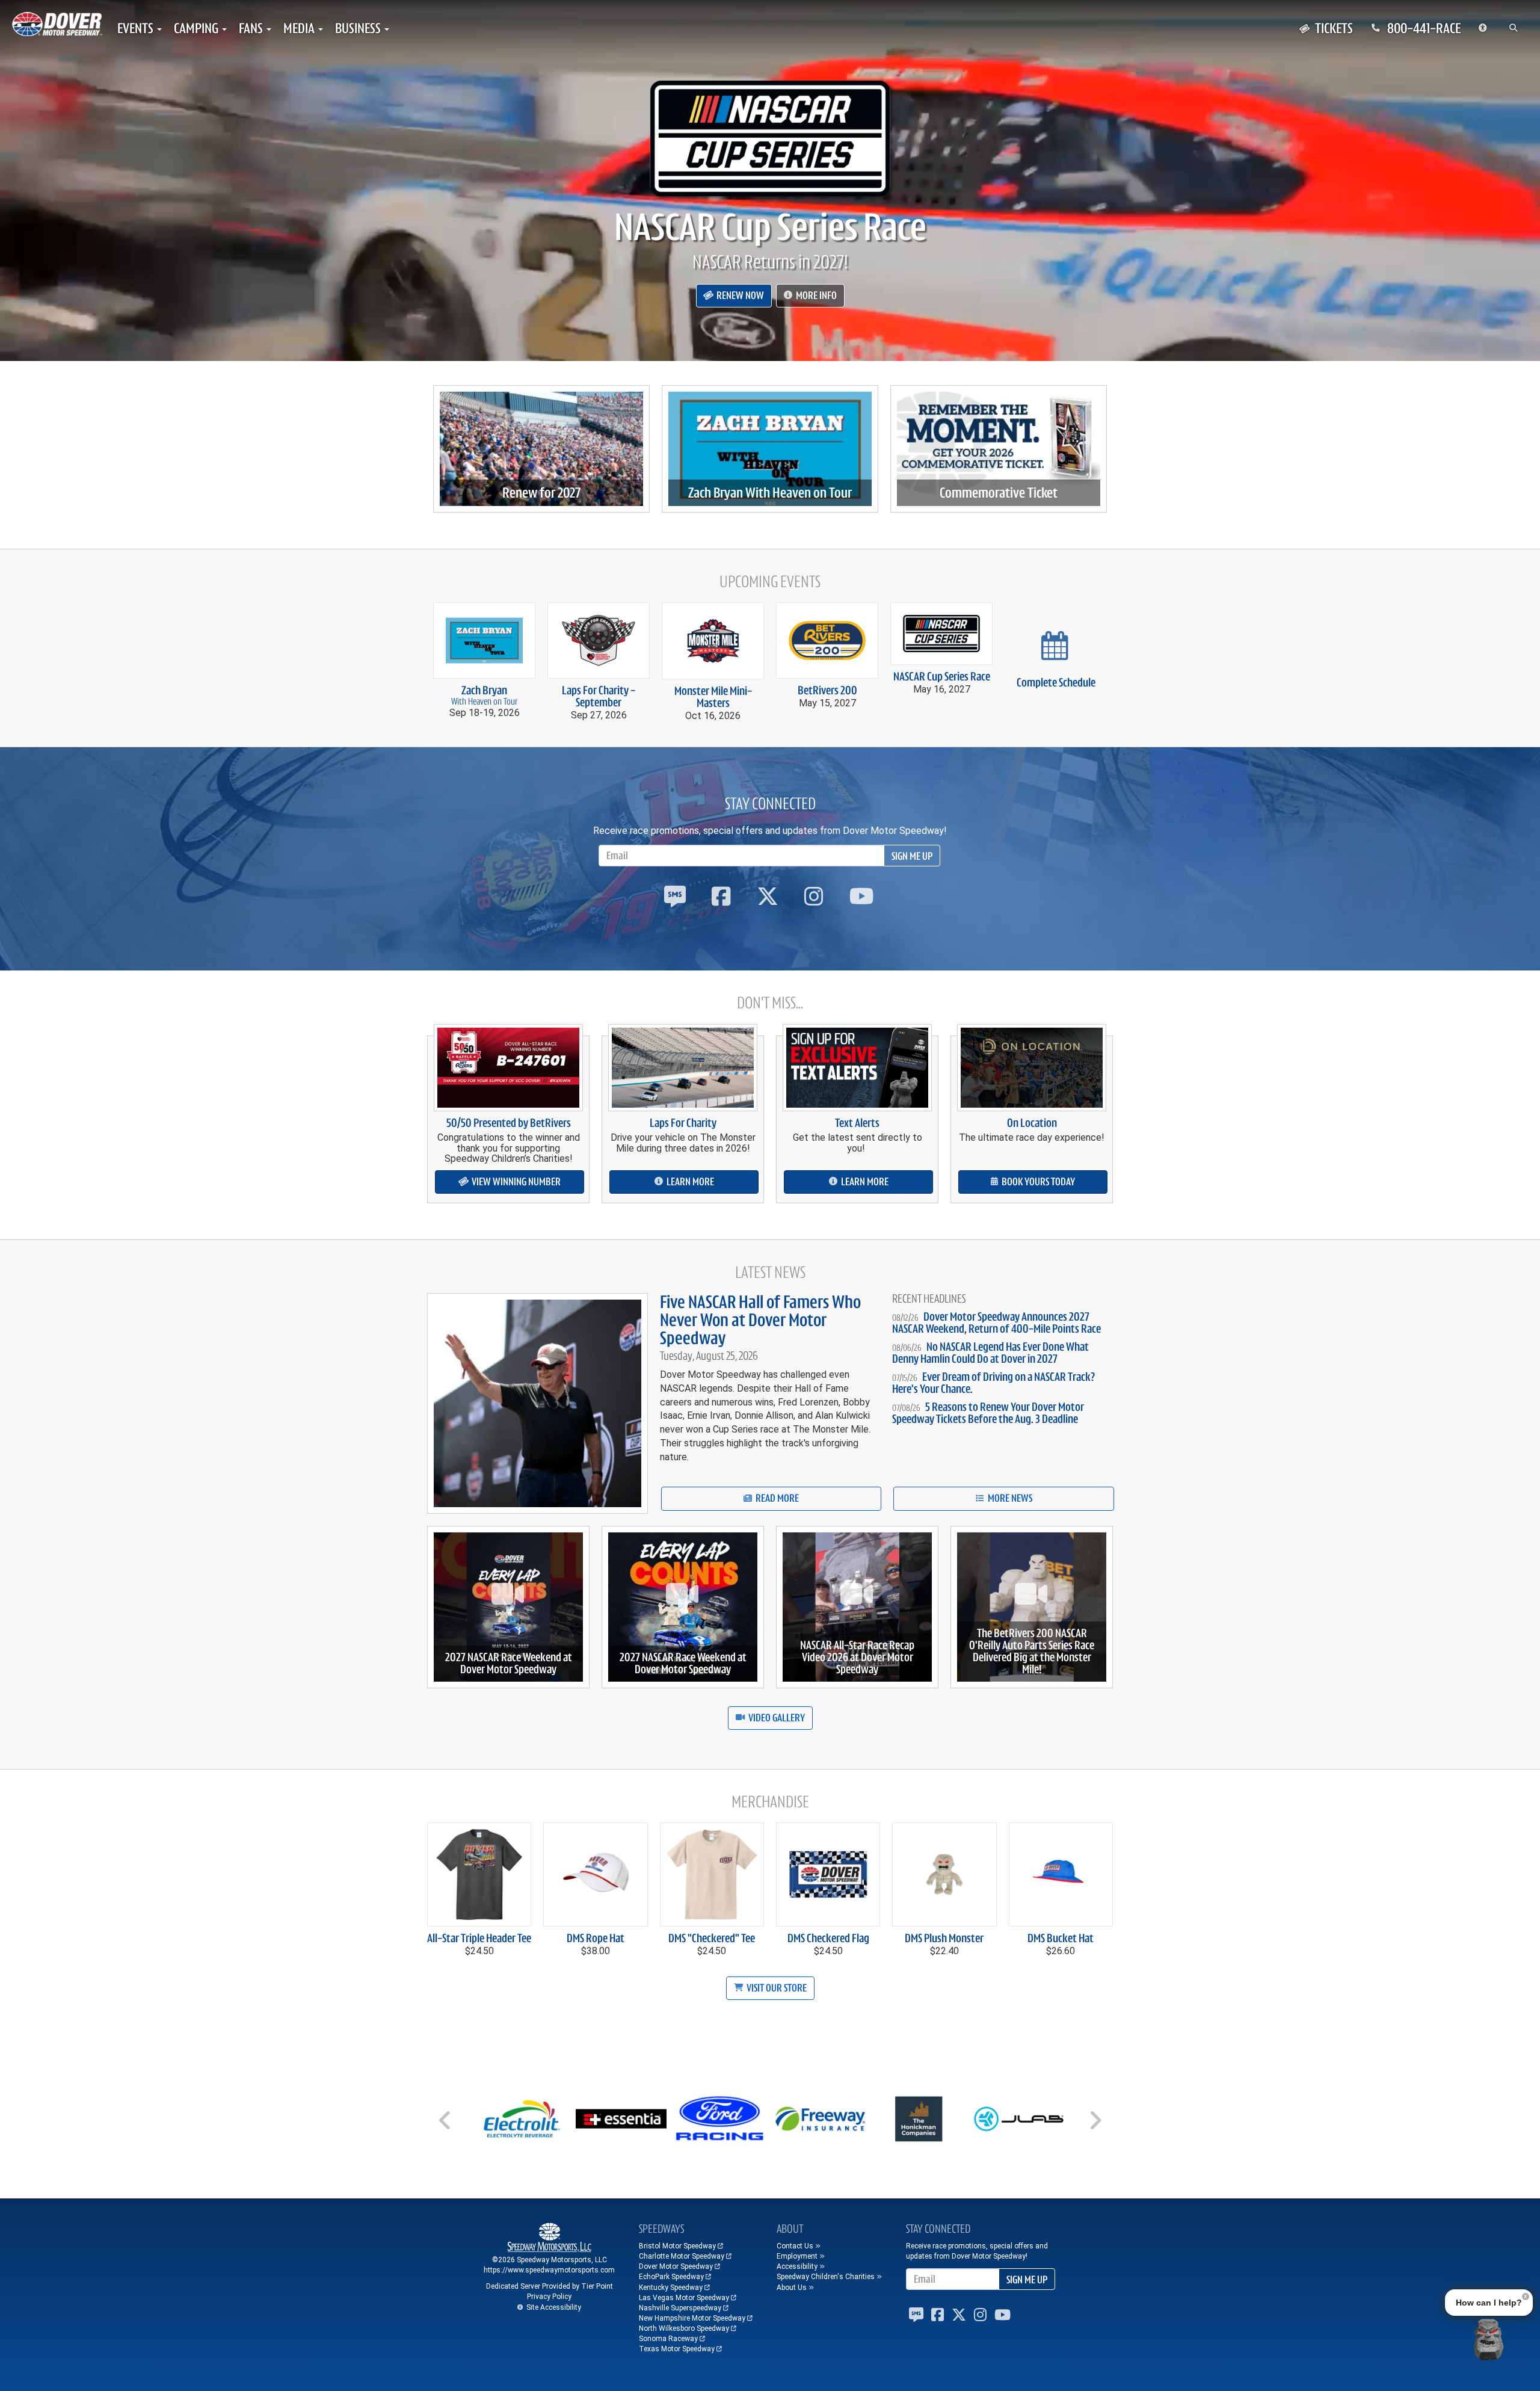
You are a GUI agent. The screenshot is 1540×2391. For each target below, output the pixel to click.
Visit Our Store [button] (776, 1988)
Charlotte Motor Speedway (682, 2256)
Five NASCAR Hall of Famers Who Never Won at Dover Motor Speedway (760, 1320)
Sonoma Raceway (668, 2339)
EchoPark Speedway (671, 2277)
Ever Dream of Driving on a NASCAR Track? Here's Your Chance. (993, 1383)
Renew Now (739, 295)
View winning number (515, 1182)
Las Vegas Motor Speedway (684, 2298)
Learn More (689, 1182)
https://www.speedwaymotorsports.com (549, 2270)
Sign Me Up (912, 856)
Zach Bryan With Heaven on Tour (770, 493)
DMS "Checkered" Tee (712, 1938)
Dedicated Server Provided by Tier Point (550, 2286)
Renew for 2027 (541, 493)
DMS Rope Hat (596, 1938)
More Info (815, 295)
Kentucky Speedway (671, 2288)
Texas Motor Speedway (677, 2349)
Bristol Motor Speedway (677, 2246)
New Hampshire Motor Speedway (692, 2318)
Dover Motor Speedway (676, 2266)
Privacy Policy (549, 2297)
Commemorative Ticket (999, 493)
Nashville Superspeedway (680, 2308)
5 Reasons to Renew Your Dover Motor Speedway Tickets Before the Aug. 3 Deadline (988, 1413)
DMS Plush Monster (944, 1938)
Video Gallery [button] (776, 1718)
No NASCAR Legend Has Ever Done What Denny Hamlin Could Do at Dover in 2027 (990, 1353)
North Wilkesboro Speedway (684, 2328)
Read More (776, 1498)
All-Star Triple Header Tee (479, 1938)
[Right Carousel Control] (1095, 2124)
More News (1009, 1498)
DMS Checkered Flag (828, 1938)
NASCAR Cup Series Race (770, 227)
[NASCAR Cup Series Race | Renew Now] (770, 138)
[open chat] (1488, 2339)
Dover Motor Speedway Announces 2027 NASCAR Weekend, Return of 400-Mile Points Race (996, 1323)
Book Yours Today (1037, 1182)
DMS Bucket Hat (1061, 1938)
